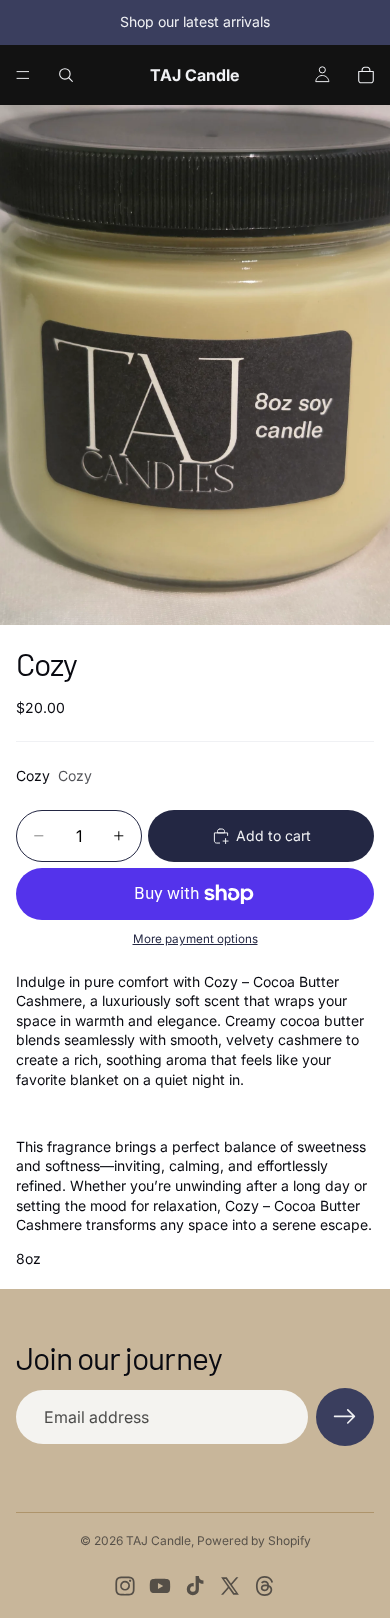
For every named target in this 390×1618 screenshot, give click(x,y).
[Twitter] (230, 1586)
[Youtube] (160, 1586)
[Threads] (265, 1586)
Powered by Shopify (254, 1540)
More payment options (195, 939)
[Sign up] (345, 1417)
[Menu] (23, 75)
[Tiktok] (195, 1586)
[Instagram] (125, 1586)
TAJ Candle (158, 1540)
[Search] (66, 75)
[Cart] (366, 75)
